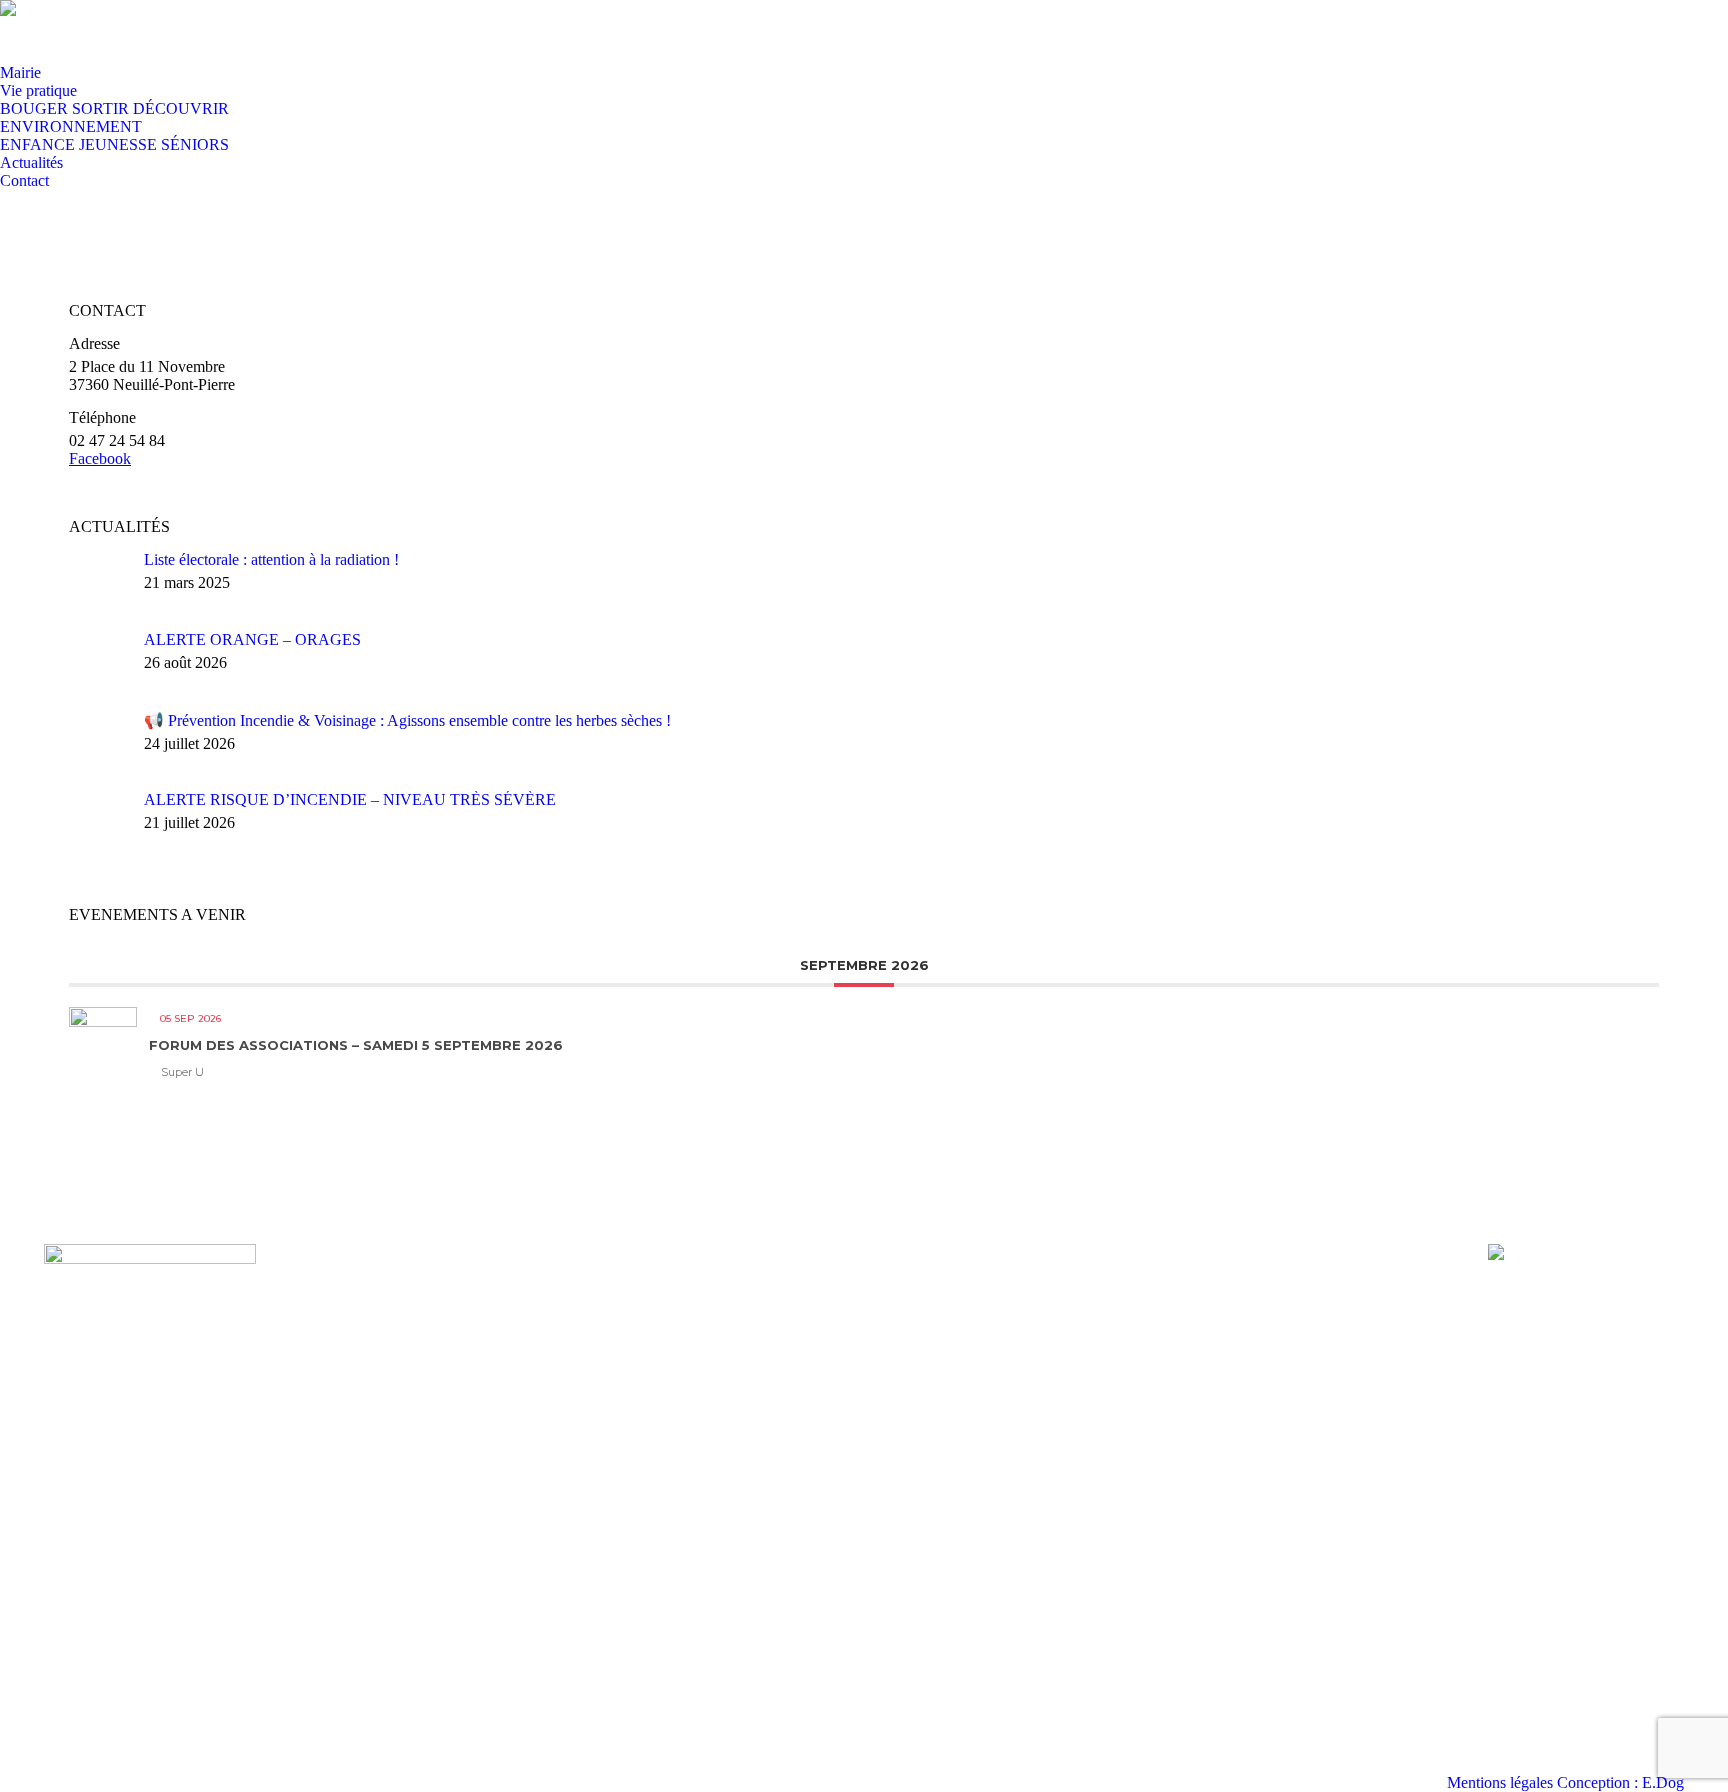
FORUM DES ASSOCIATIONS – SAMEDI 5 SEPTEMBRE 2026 (356, 1045)
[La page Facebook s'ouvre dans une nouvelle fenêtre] (60, 31)
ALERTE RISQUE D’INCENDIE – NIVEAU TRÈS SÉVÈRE (350, 799)
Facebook (100, 458)
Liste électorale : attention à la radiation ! (271, 559)
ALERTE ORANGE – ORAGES (252, 639)
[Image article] (99, 581)
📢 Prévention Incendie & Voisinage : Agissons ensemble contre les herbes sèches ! (407, 720)
